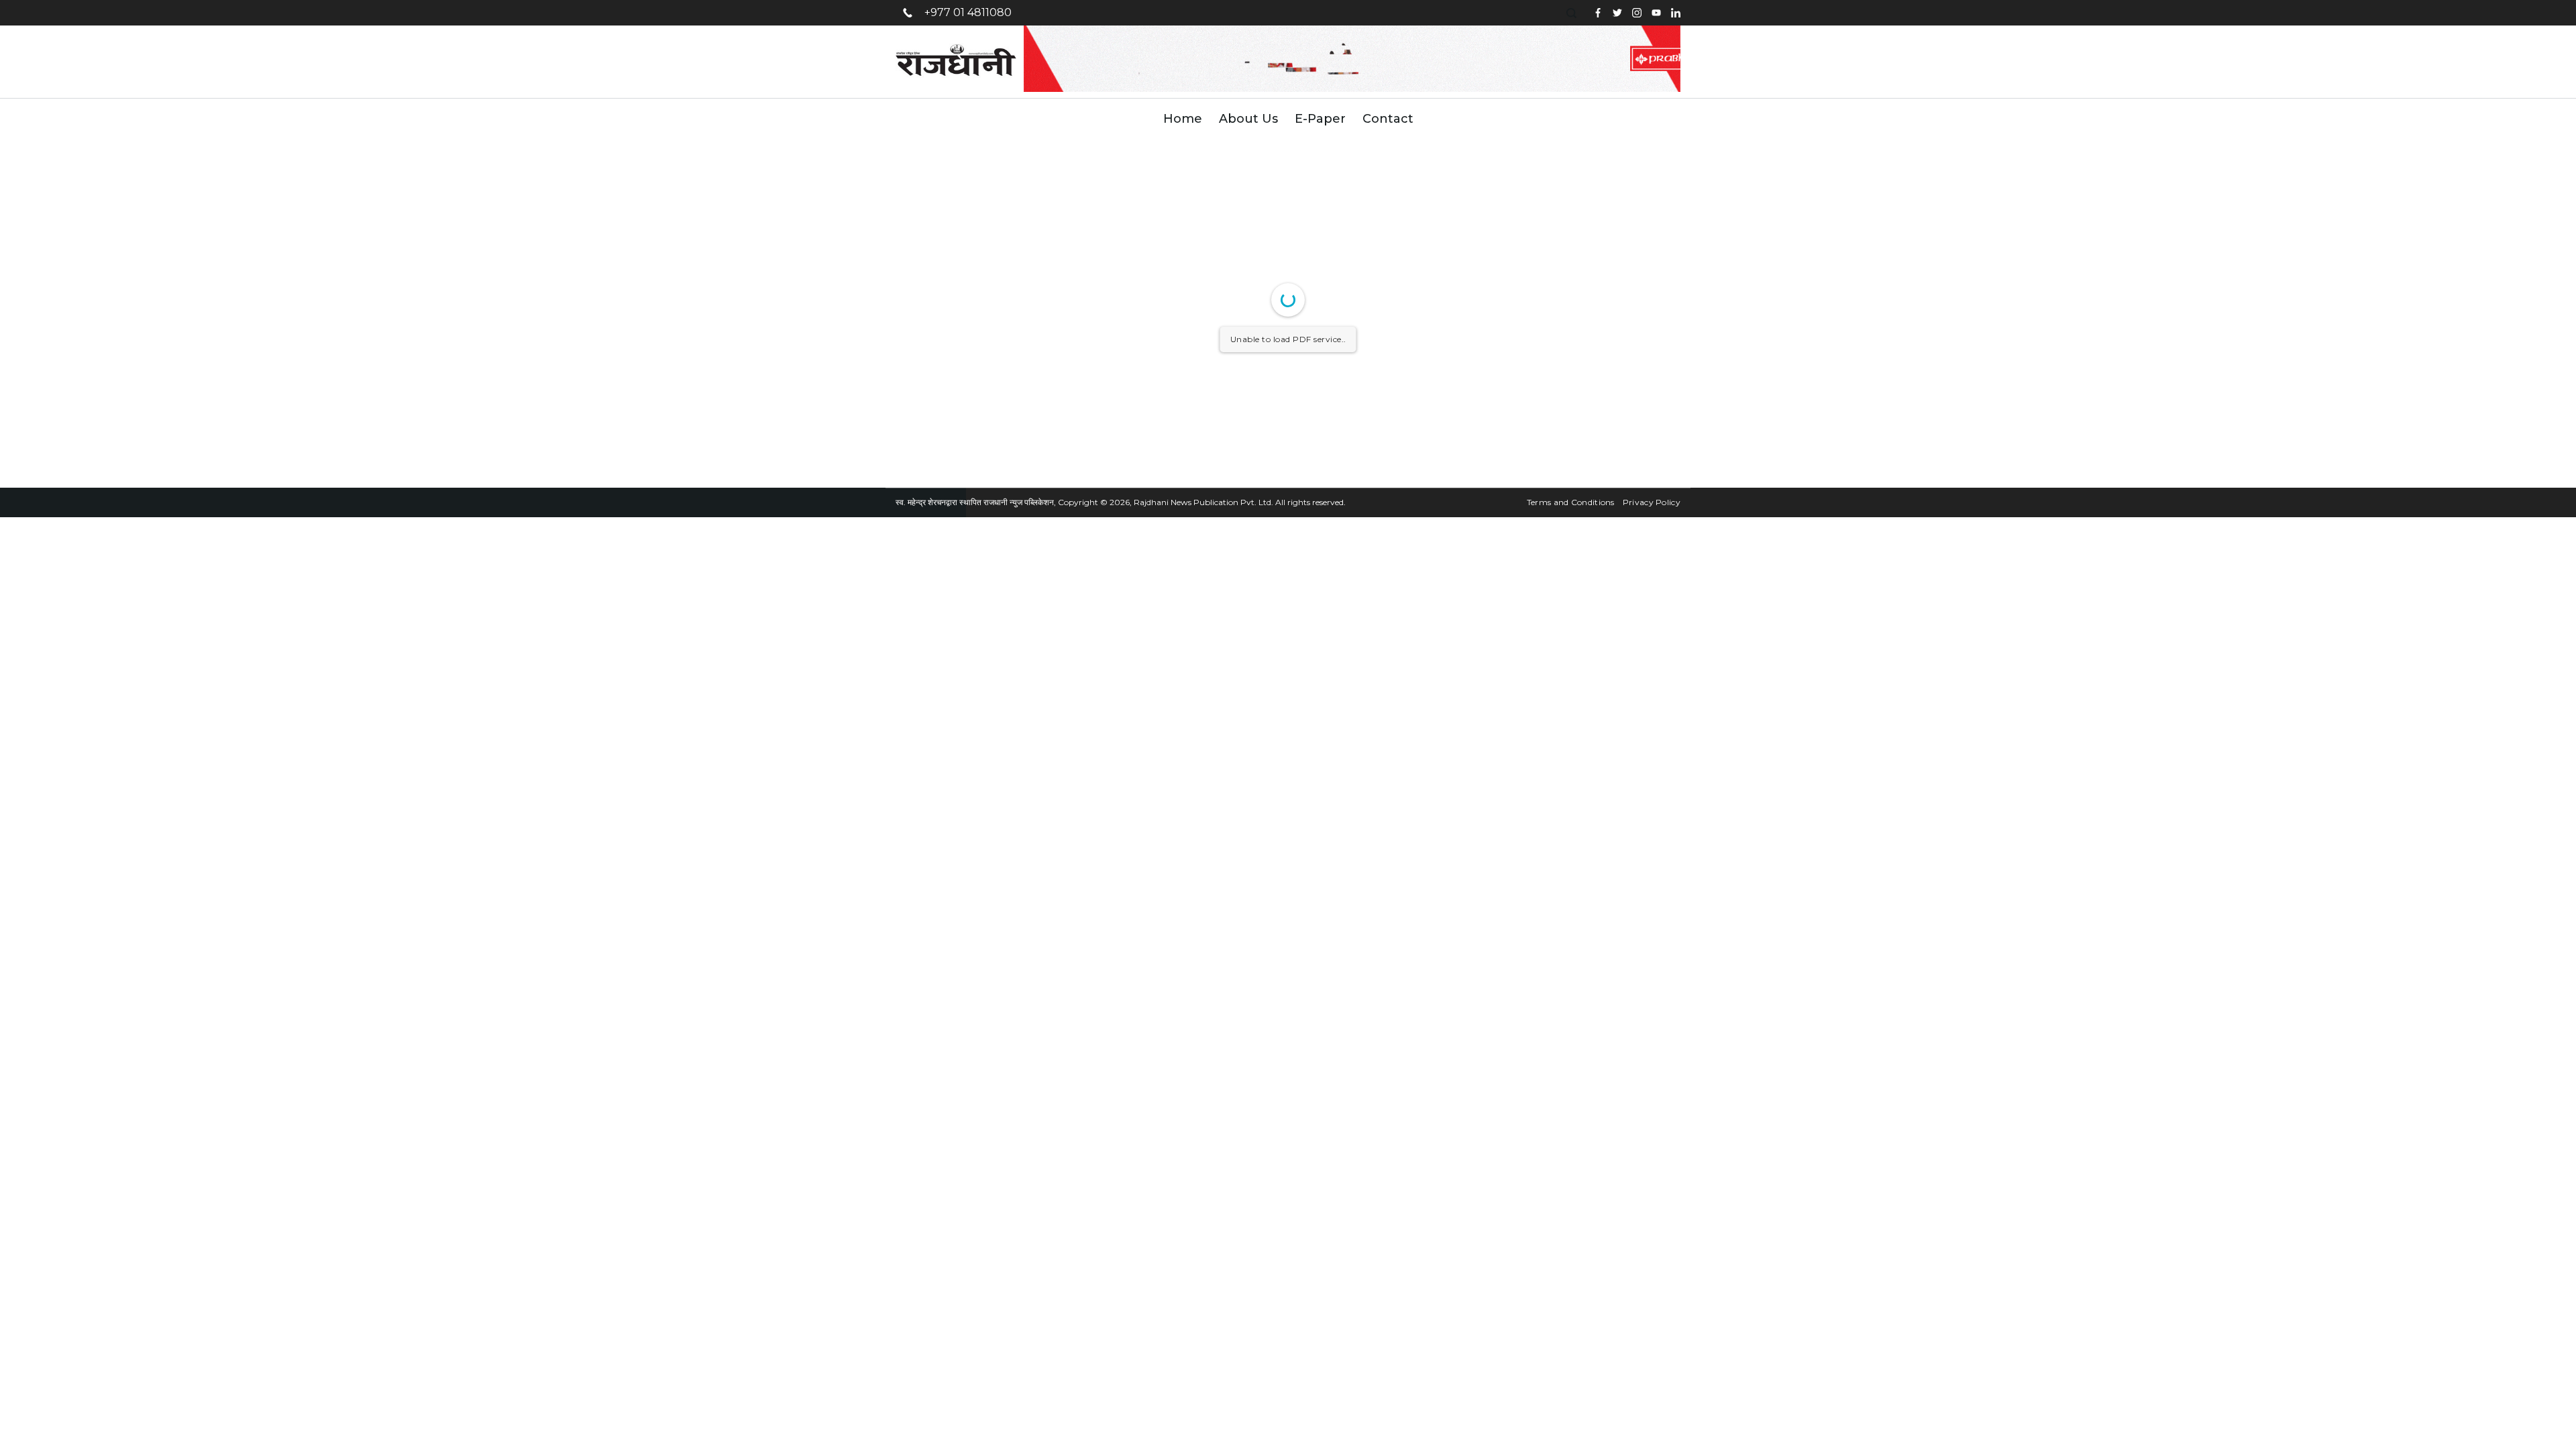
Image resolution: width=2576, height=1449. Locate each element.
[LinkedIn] (1676, 13)
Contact (1388, 119)
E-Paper (1320, 119)
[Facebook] (1598, 13)
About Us (1248, 119)
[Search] (1573, 13)
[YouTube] (1656, 13)
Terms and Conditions (1571, 502)
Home (1183, 119)
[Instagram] (1637, 13)
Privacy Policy (1652, 502)
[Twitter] (1617, 13)
